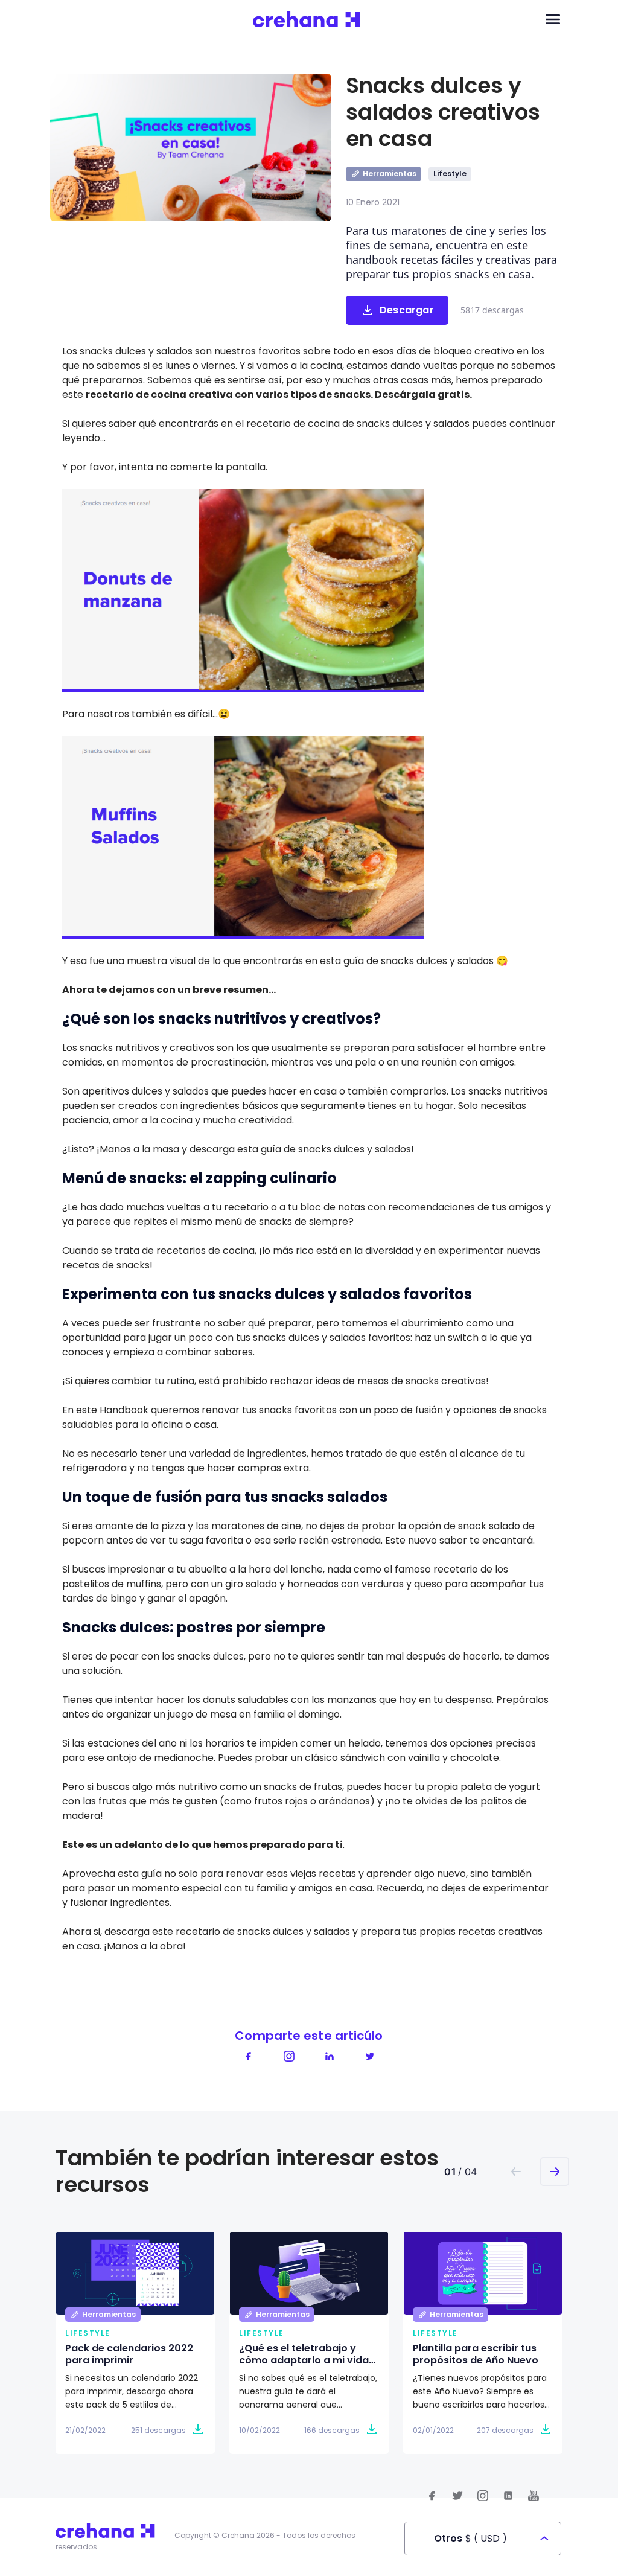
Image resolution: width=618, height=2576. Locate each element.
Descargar (407, 310)
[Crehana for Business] (307, 20)
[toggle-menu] (553, 20)
